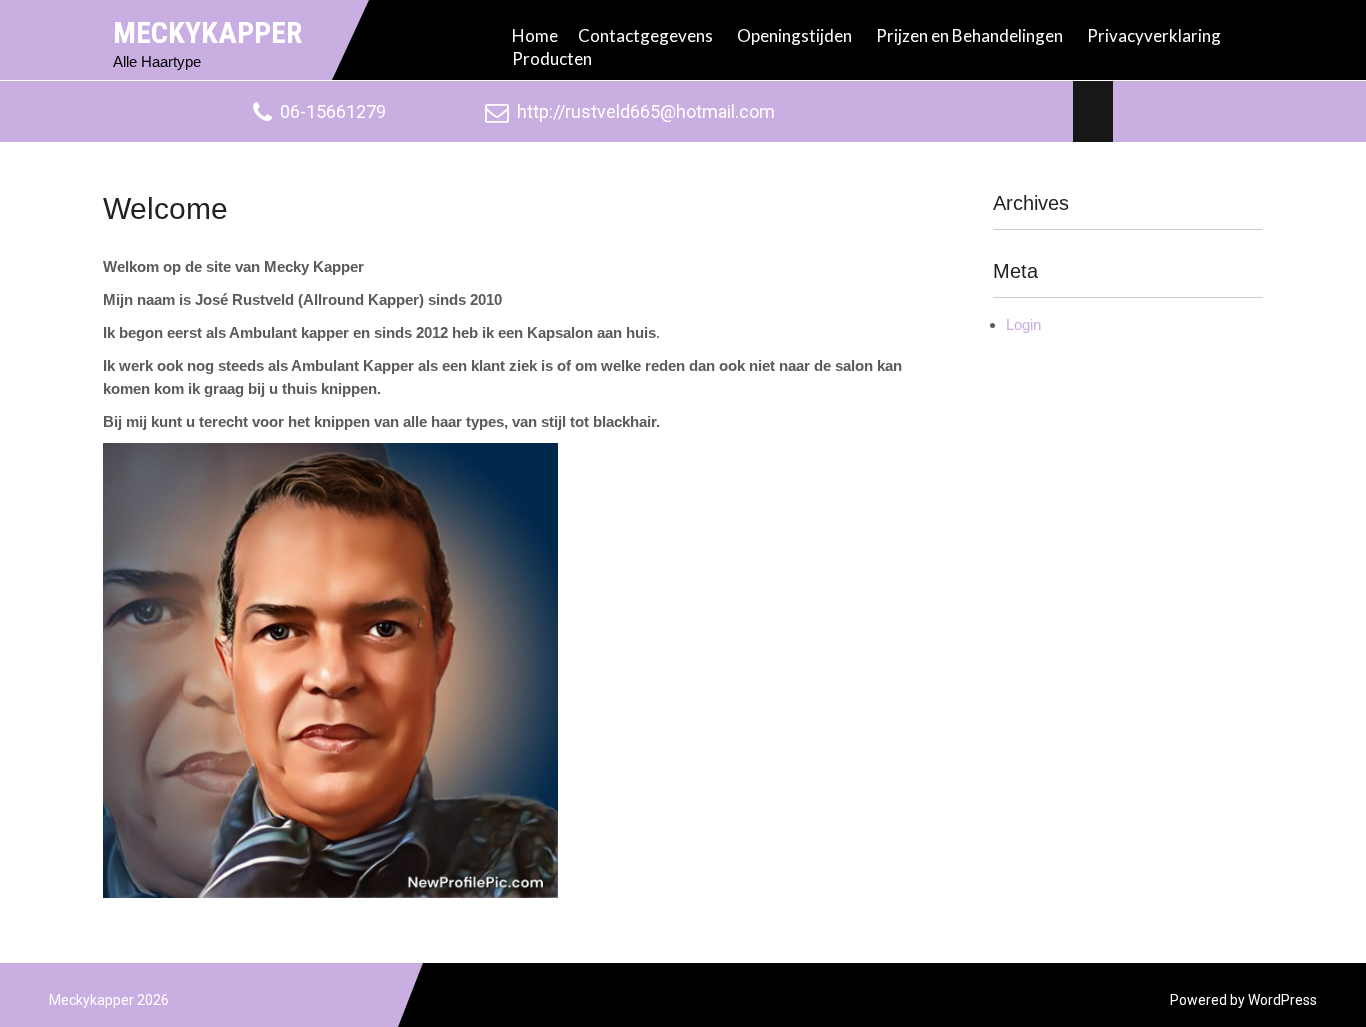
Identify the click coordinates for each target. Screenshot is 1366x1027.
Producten (552, 58)
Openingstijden (794, 35)
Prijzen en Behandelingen (969, 35)
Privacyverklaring (1154, 35)
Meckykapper (207, 32)
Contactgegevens (645, 35)
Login (1023, 324)
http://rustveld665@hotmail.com (646, 111)
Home (535, 35)
